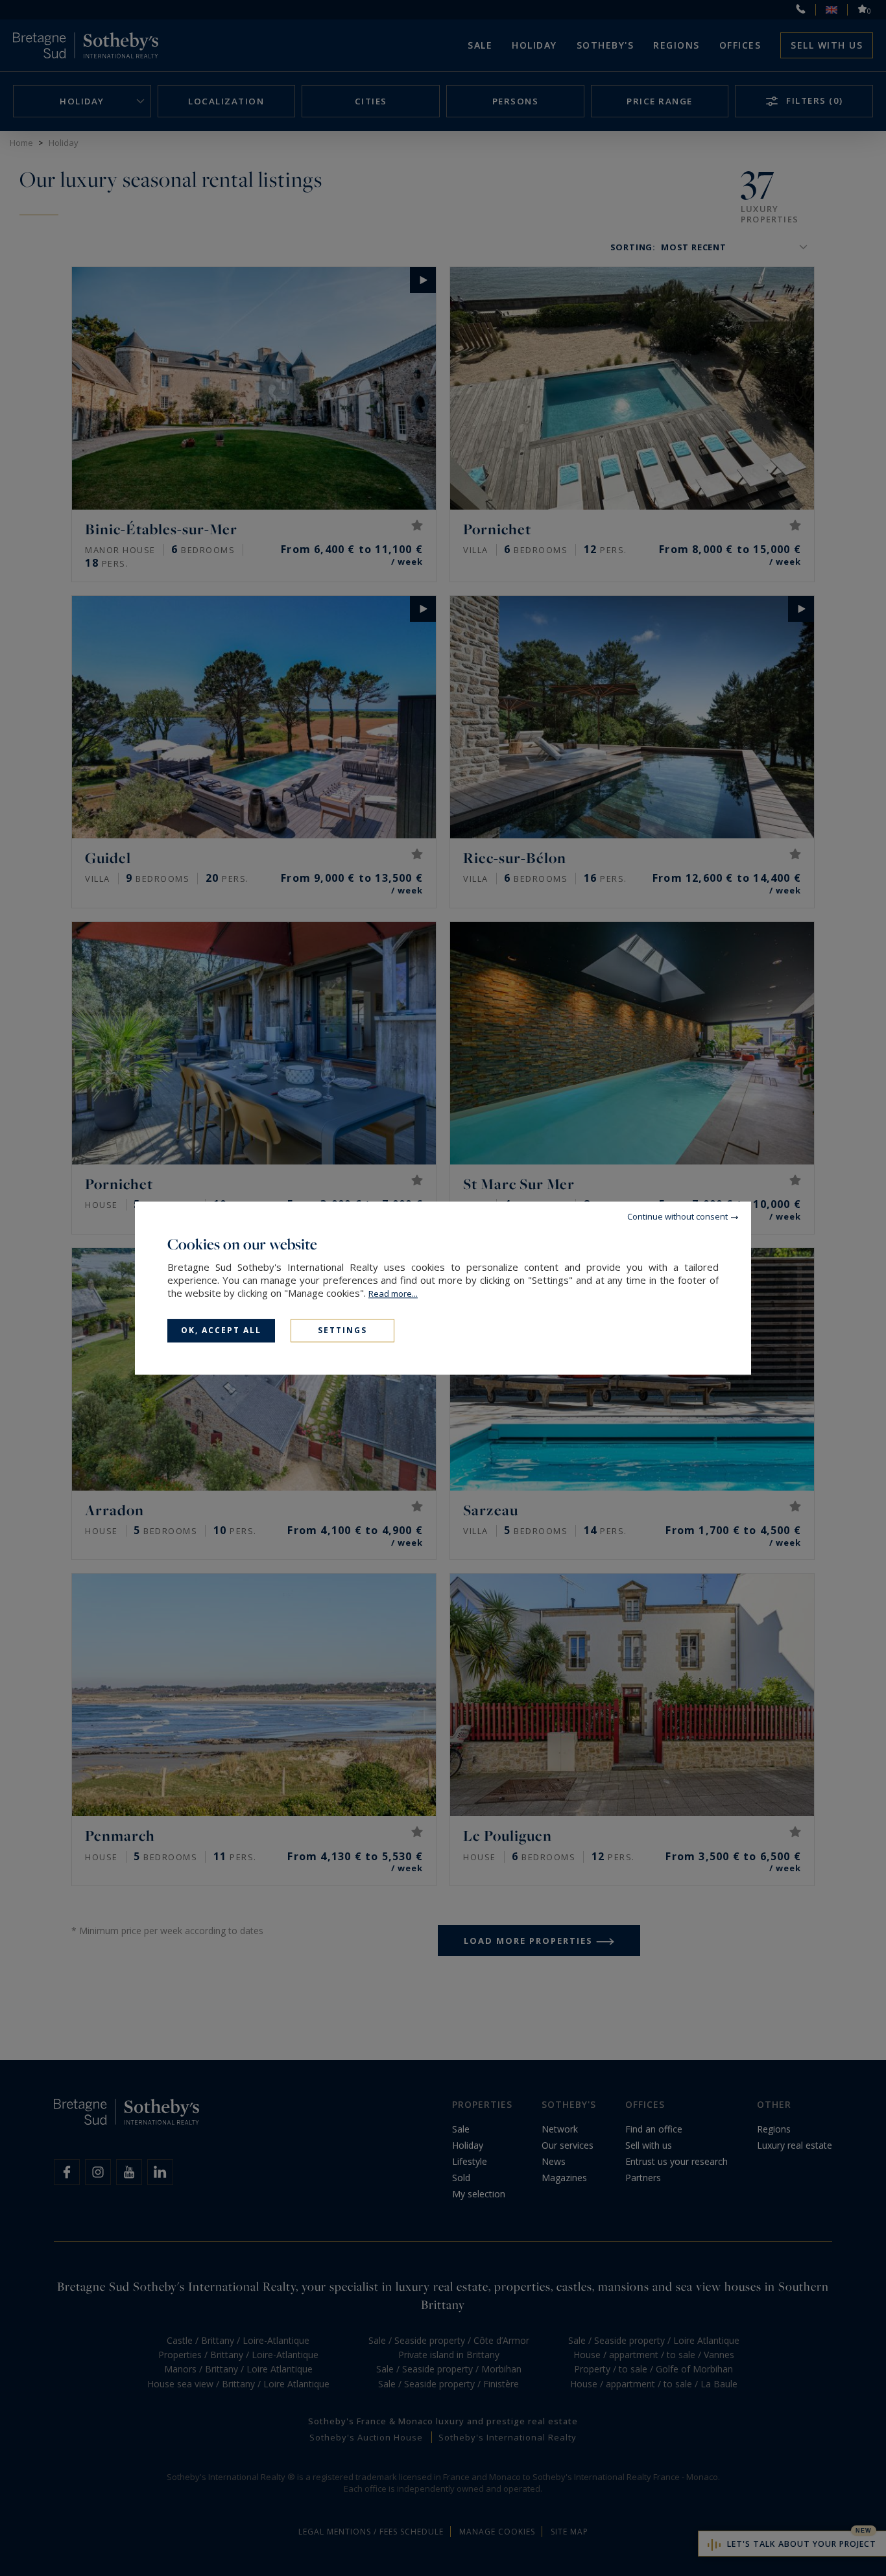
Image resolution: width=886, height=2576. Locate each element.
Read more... (393, 1294)
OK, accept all (221, 1330)
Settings (342, 1330)
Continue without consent (677, 1216)
